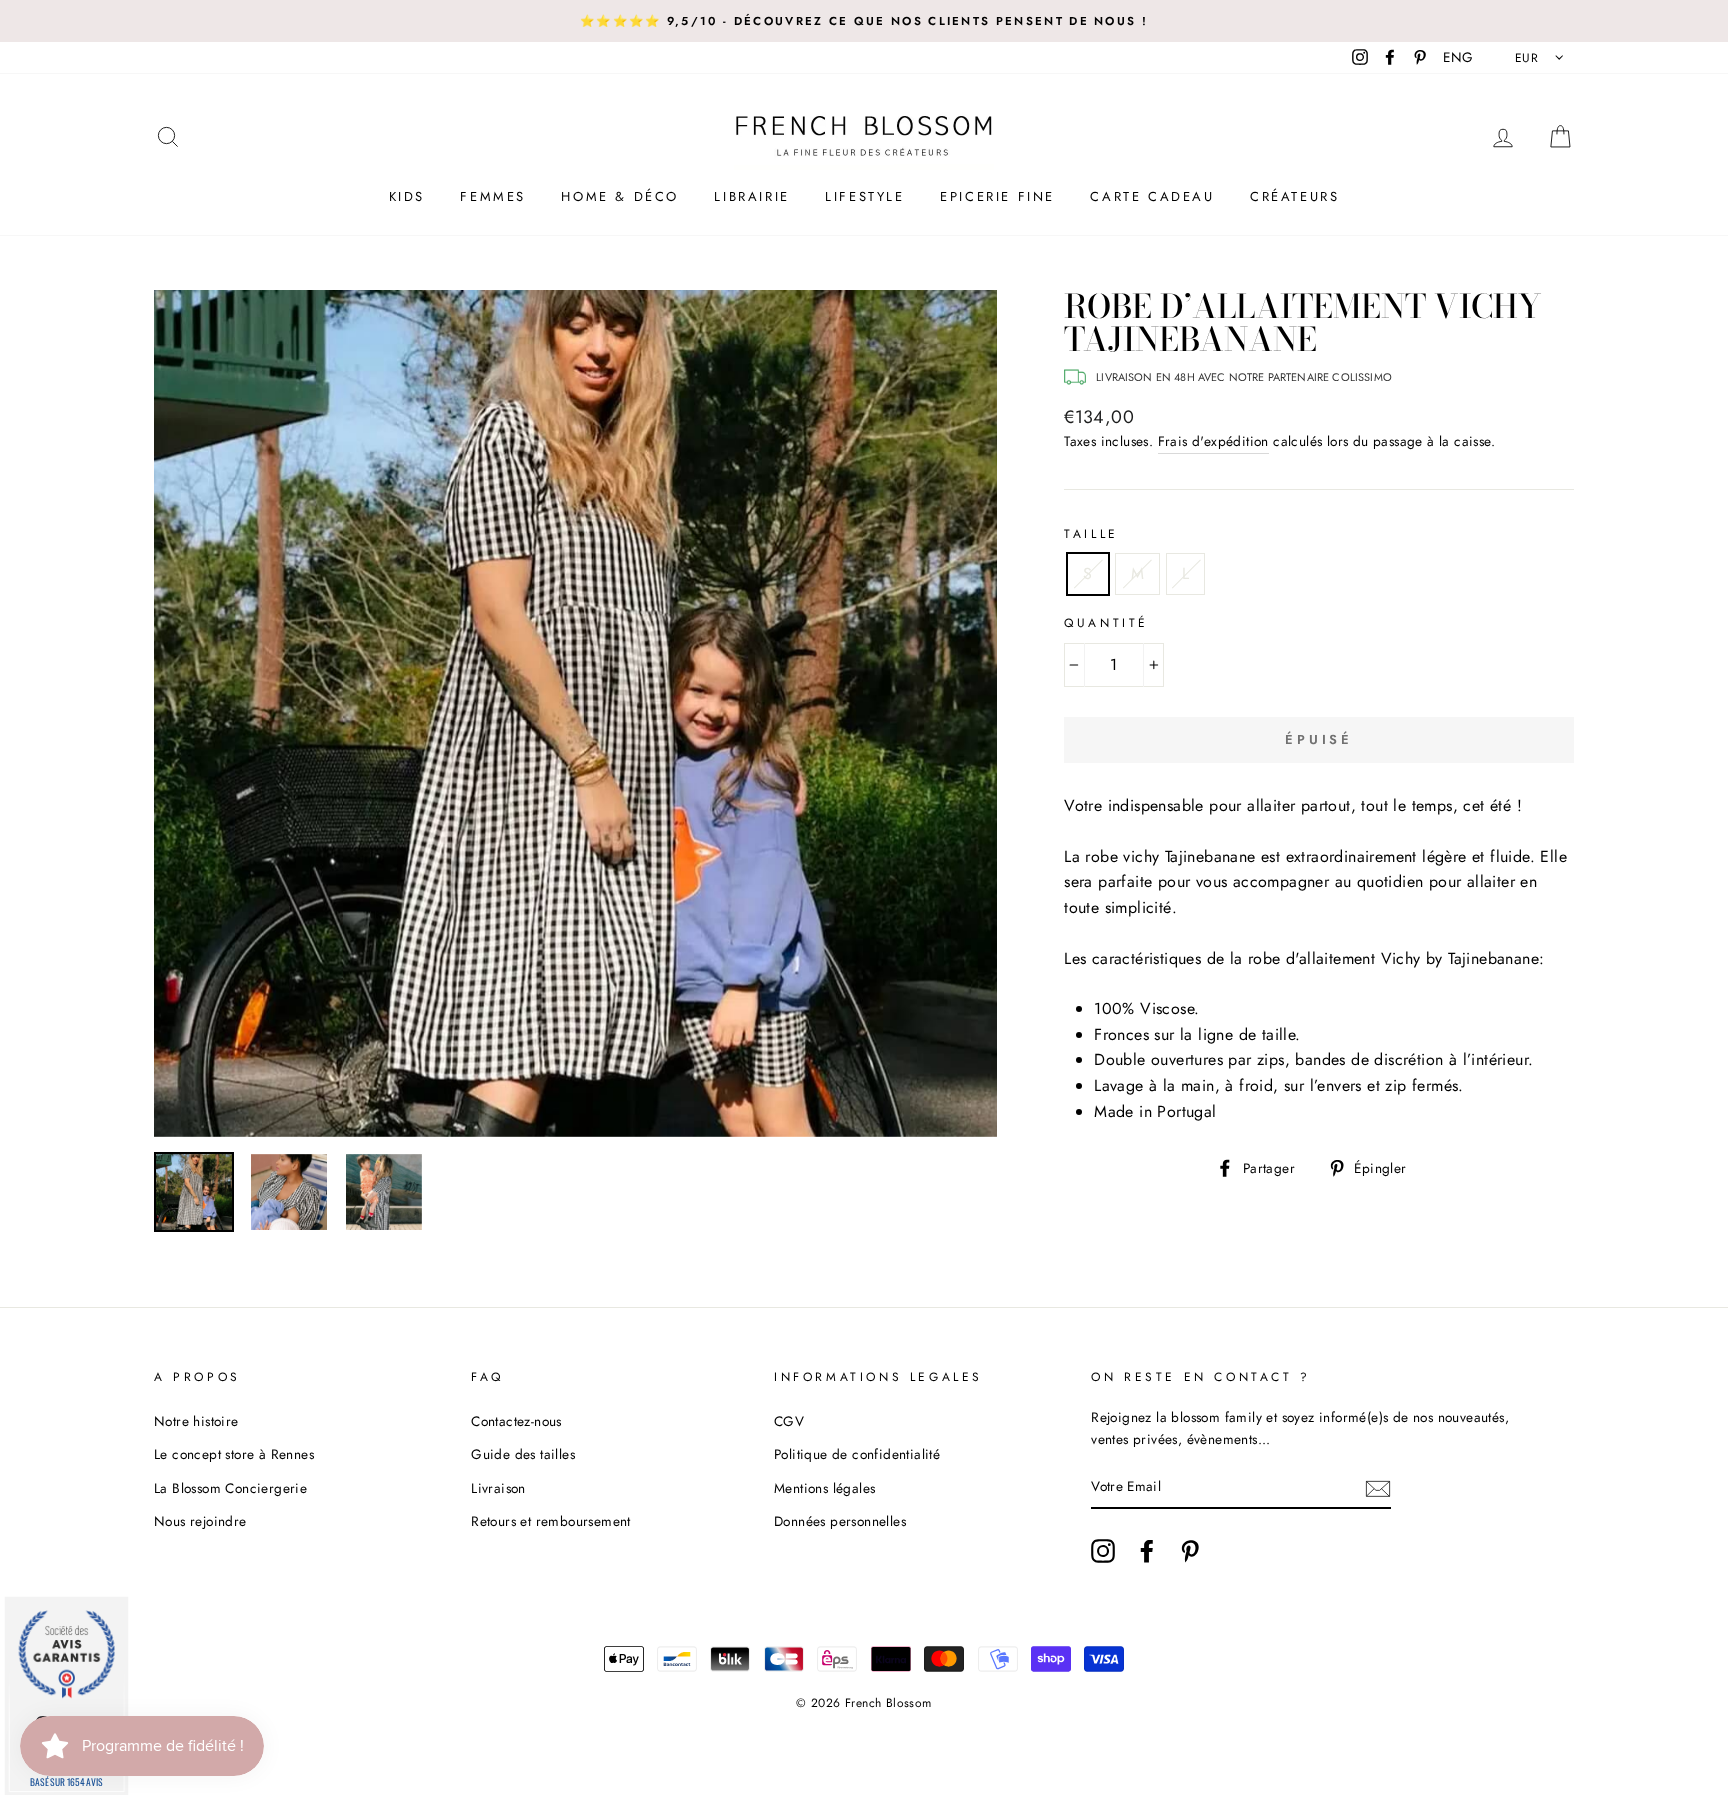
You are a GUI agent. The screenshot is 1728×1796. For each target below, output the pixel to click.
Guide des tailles (523, 1454)
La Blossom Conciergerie (230, 1488)
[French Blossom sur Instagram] (1103, 1551)
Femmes (493, 196)
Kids (407, 196)
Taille (1091, 534)
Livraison (498, 1488)
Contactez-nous (516, 1421)
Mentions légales (824, 1488)
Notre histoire (196, 1421)
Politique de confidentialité (857, 1454)
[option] (864, 21)
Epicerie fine (997, 196)
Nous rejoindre (200, 1521)
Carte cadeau (1152, 196)
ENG (1458, 57)
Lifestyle (864, 196)
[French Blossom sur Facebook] (1147, 1551)
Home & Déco (620, 196)
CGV (789, 1421)
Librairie (751, 196)
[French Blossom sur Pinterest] (1190, 1551)
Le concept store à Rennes (234, 1454)
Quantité (1106, 623)
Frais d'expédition (1213, 441)
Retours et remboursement (551, 1521)
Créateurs (1294, 196)
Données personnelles (840, 1521)
